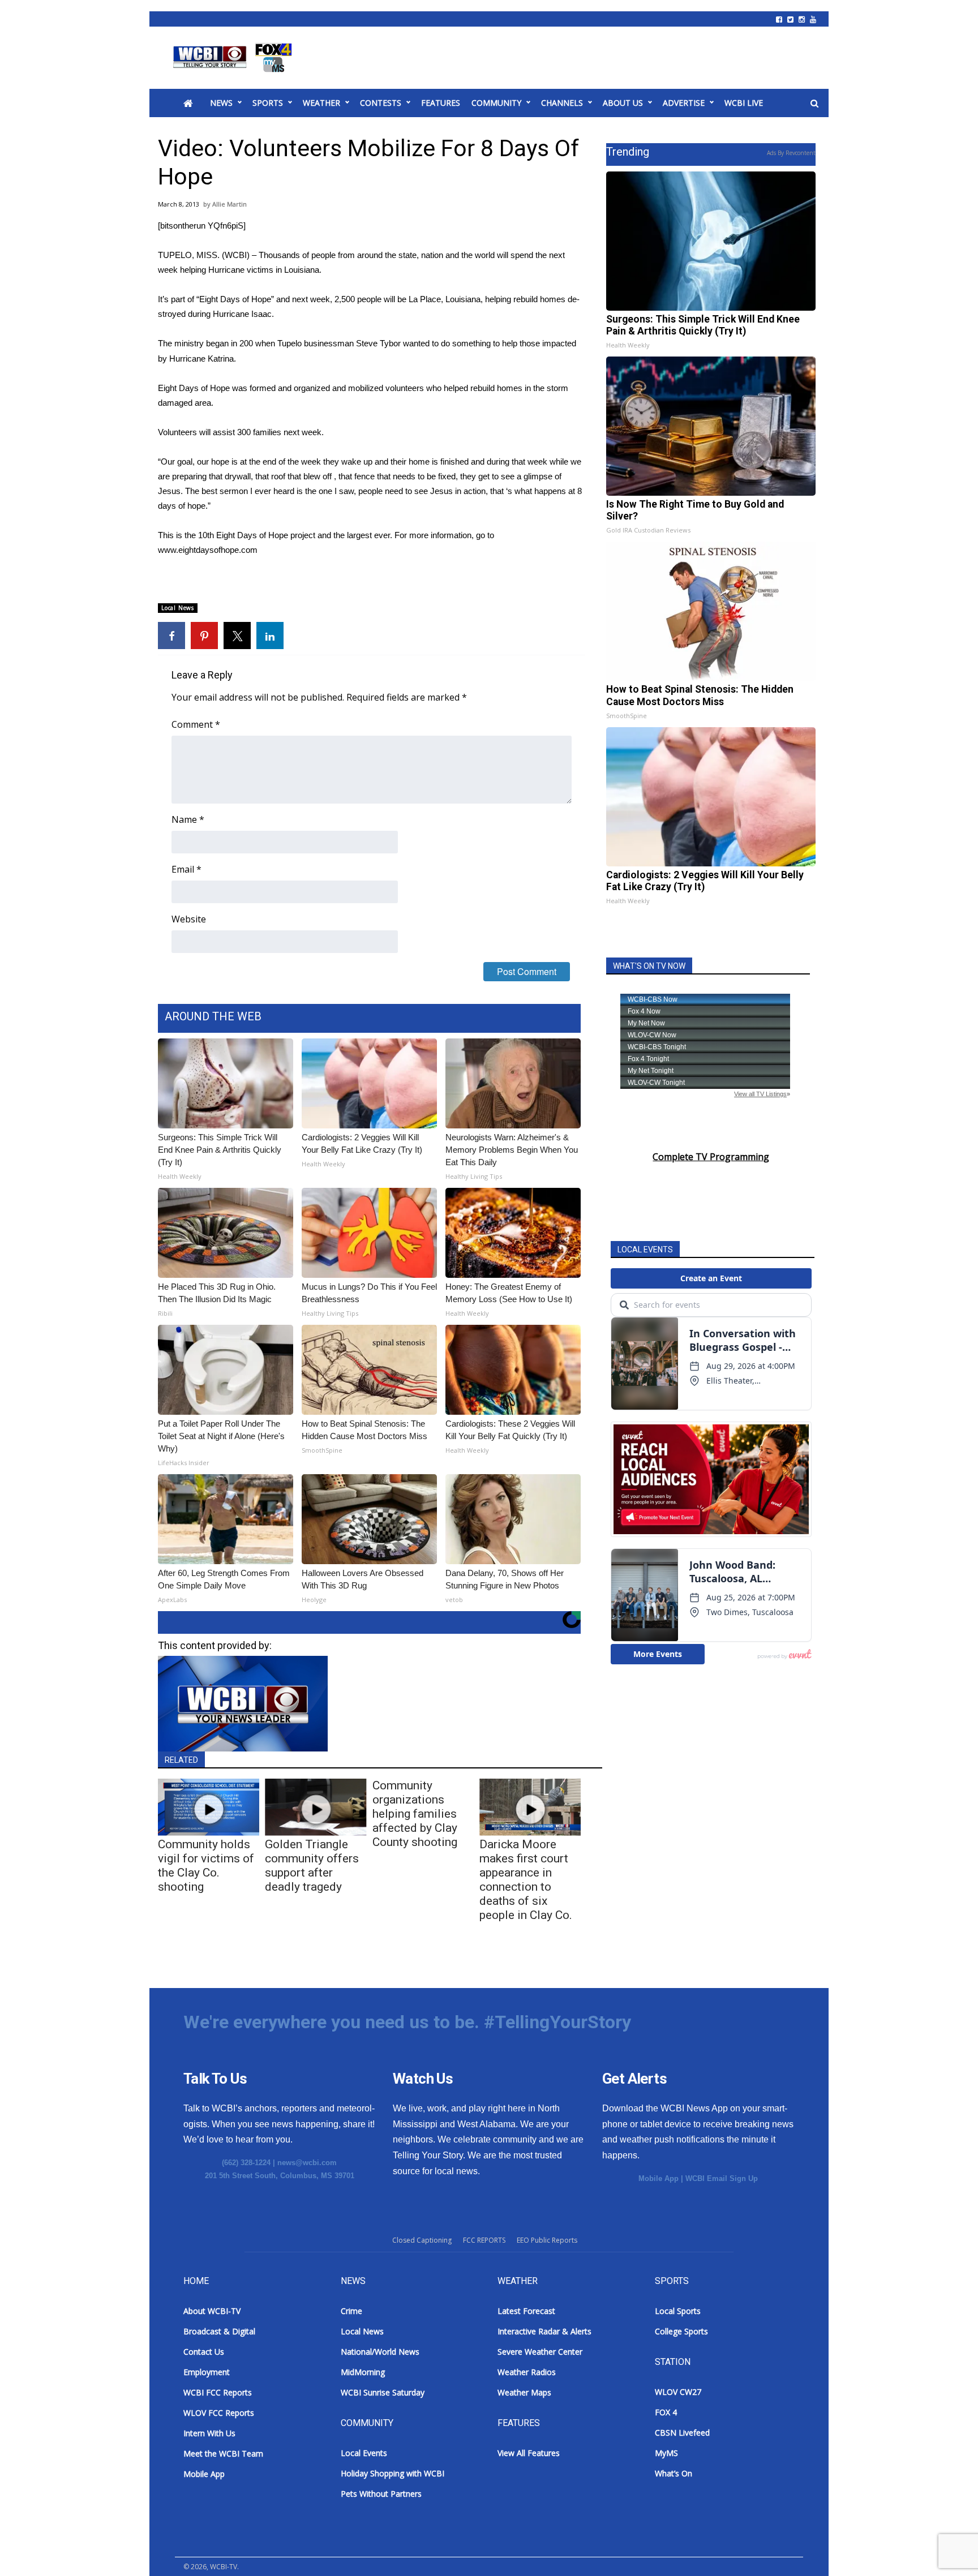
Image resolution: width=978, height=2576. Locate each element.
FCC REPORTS (484, 2240)
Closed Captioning (422, 2240)
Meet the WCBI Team (223, 2453)
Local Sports (678, 2311)
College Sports (681, 2331)
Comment (196, 724)
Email (186, 869)
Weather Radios (527, 2372)
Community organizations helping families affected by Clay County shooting (415, 1814)
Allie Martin (230, 204)
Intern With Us (209, 2433)
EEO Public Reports (547, 2240)
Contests (381, 103)
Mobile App (659, 2178)
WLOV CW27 (678, 2392)
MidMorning (363, 2372)
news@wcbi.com (307, 2163)
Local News (178, 608)
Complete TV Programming (711, 1157)
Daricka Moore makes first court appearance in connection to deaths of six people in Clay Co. (526, 1880)
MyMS (666, 2453)
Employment (207, 2372)
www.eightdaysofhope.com (208, 550)
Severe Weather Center (540, 2352)
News (221, 103)
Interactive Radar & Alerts (544, 2331)
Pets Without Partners (381, 2494)
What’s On (674, 2473)
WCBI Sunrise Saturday (383, 2392)
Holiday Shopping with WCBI (393, 2473)
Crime (351, 2311)
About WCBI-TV (212, 2311)
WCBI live (744, 103)
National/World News (380, 2352)
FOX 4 (666, 2412)
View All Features (529, 2453)
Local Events (364, 2453)
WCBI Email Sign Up (722, 2178)
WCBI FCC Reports (218, 2392)
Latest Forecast (526, 2311)
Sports (268, 103)
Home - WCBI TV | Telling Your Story (235, 58)
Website (189, 919)
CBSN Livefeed (682, 2433)
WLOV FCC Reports (219, 2413)
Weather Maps (524, 2392)
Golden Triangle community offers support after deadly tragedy (312, 1866)
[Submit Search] (814, 104)
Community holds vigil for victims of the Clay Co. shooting (206, 1866)
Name (188, 819)
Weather (321, 103)
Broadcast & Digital (219, 2331)
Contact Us (204, 2352)
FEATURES (441, 103)
